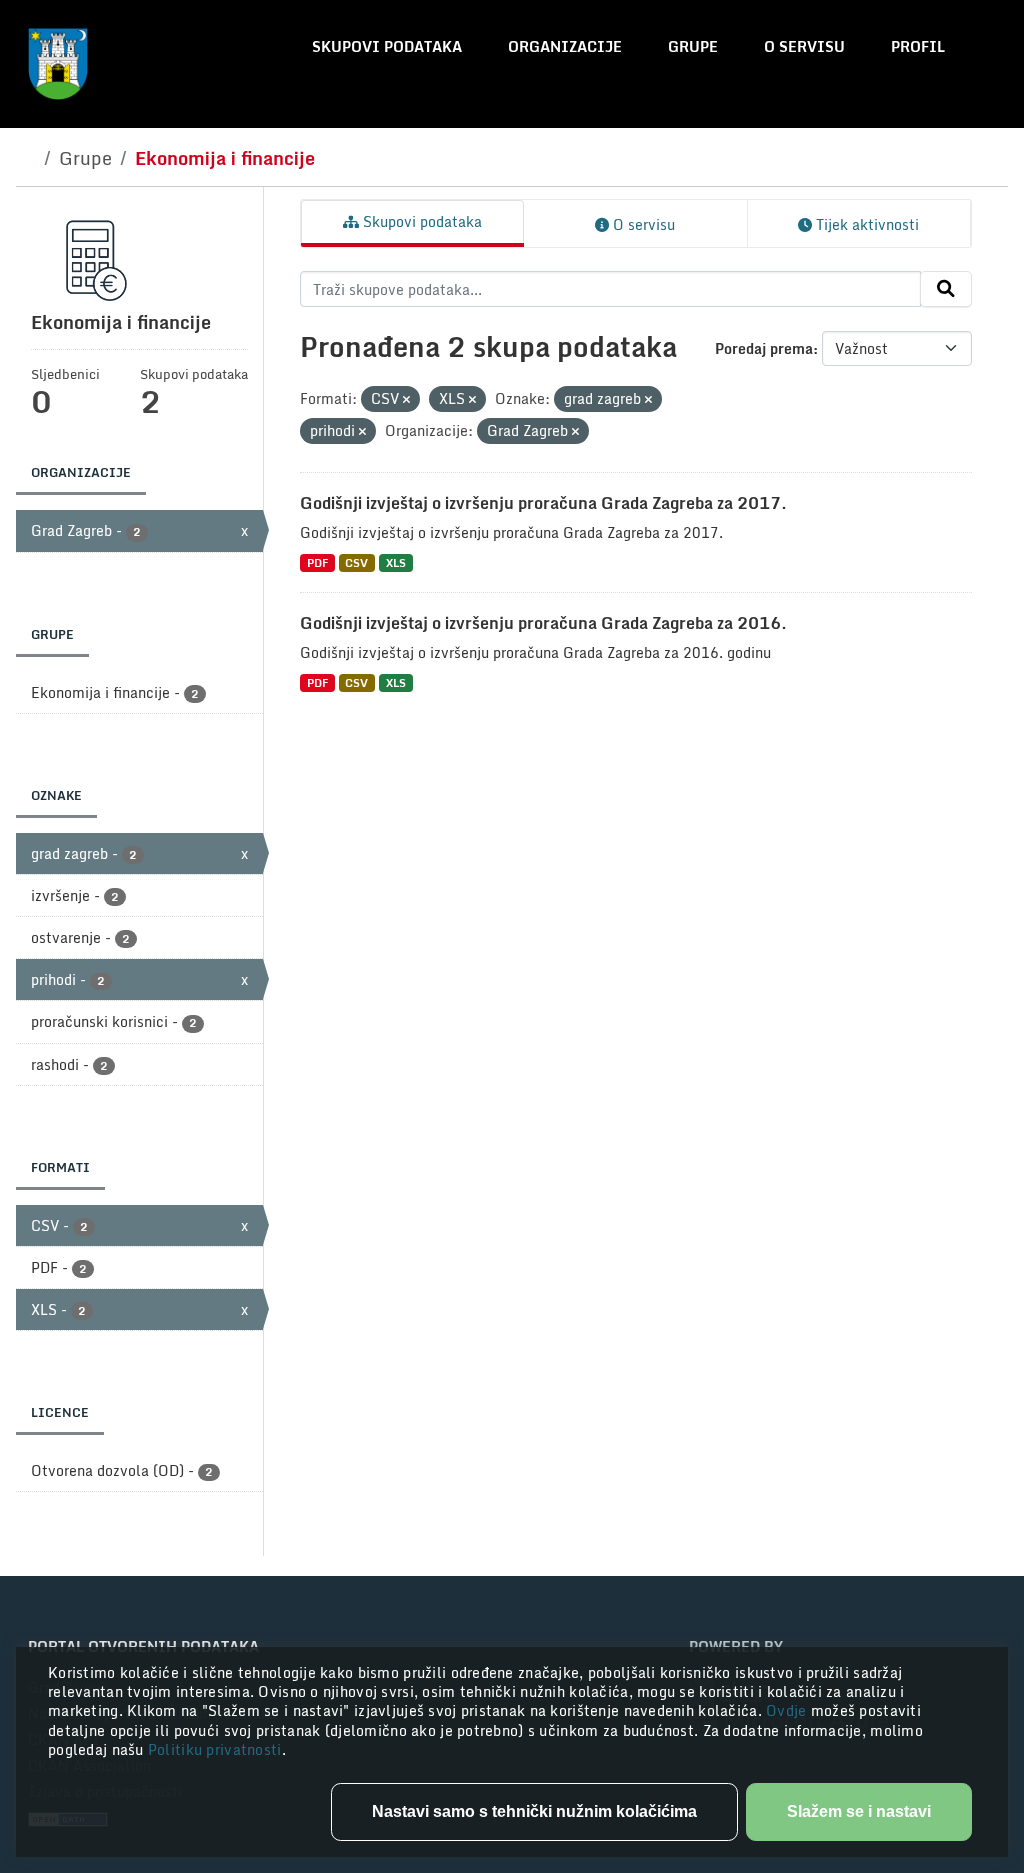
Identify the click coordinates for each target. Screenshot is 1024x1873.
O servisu (804, 46)
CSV (356, 562)
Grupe (693, 46)
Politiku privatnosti (215, 1749)
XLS (396, 562)
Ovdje (788, 1710)
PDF (317, 562)
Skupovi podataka (387, 46)
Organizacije (565, 46)
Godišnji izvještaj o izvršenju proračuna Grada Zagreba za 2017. (543, 503)
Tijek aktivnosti (865, 224)
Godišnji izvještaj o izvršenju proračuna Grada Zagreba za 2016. (543, 623)
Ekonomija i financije (225, 158)
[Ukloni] (406, 400)
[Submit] (946, 289)
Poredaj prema (764, 348)
